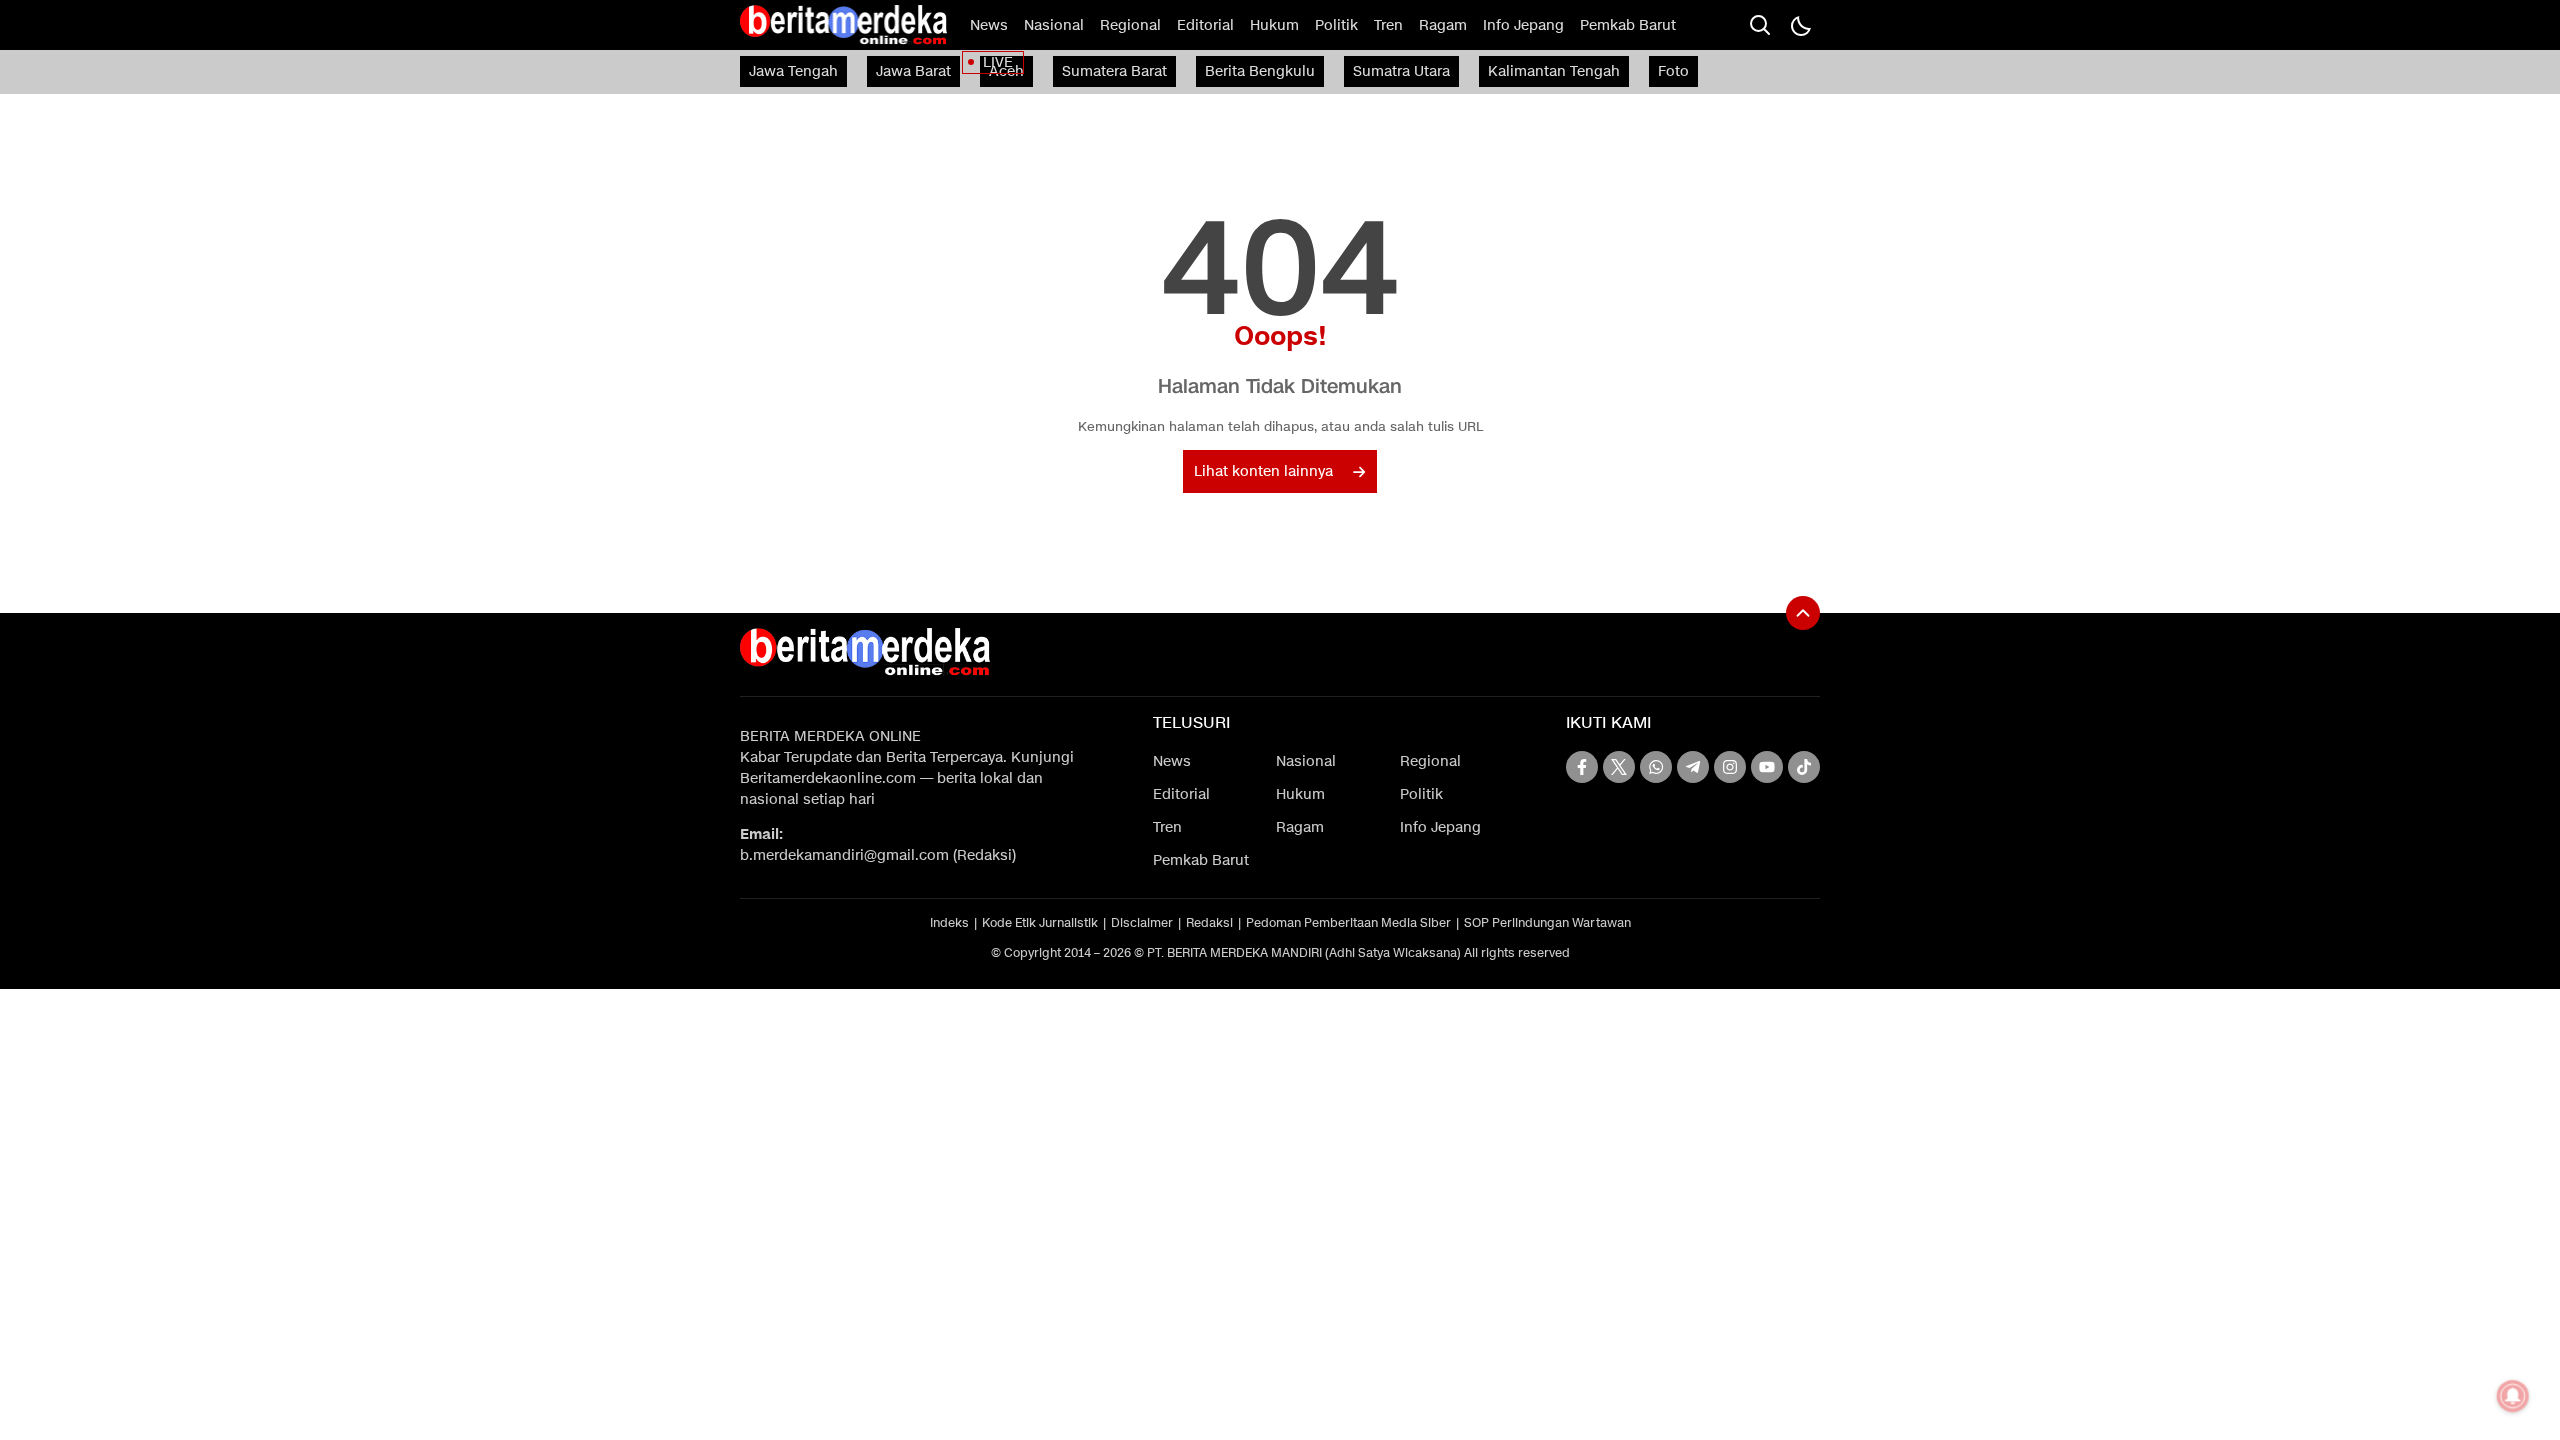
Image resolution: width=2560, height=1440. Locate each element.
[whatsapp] (1656, 767)
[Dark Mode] (1800, 25)
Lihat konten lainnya (1263, 471)
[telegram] (1693, 767)
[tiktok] (1804, 767)
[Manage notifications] (2513, 1396)
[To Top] (1803, 613)
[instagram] (1730, 767)
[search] (1760, 25)
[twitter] (1619, 767)
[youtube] (1767, 767)
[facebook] (1582, 767)
